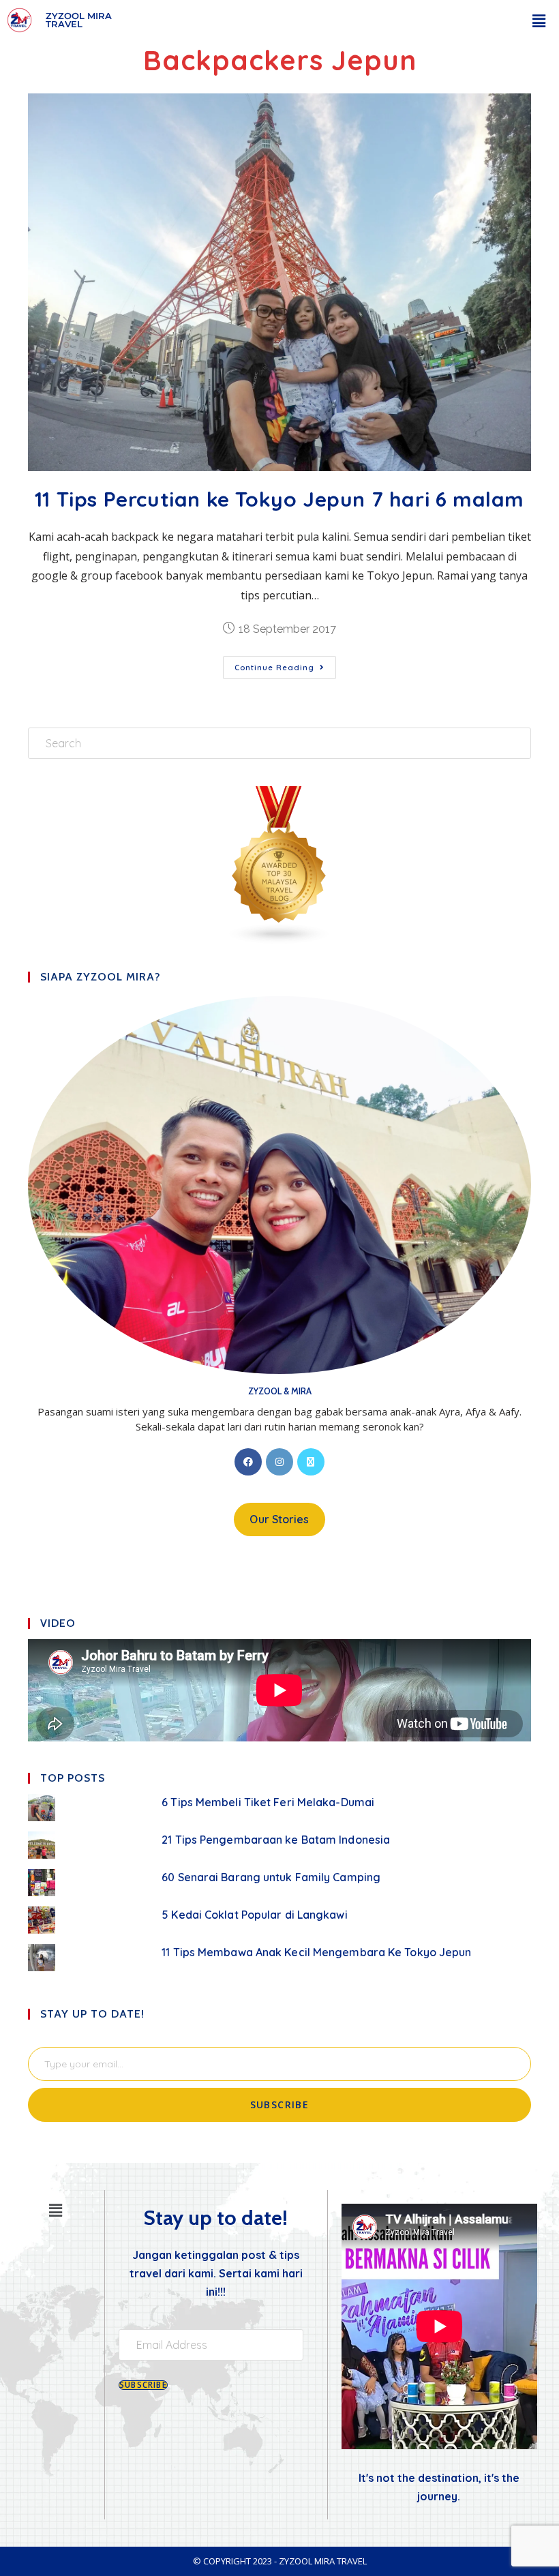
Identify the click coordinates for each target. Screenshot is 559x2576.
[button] (539, 20)
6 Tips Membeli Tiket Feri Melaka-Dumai (268, 1802)
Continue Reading (285, 664)
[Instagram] (279, 1462)
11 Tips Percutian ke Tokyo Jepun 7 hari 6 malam (279, 499)
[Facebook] (248, 1462)
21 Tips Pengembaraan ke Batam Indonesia (276, 1840)
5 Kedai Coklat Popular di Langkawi (254, 1915)
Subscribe (280, 2105)
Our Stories (279, 1519)
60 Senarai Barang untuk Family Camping (271, 1877)
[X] (311, 1462)
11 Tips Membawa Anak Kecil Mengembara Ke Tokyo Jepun (316, 1952)
